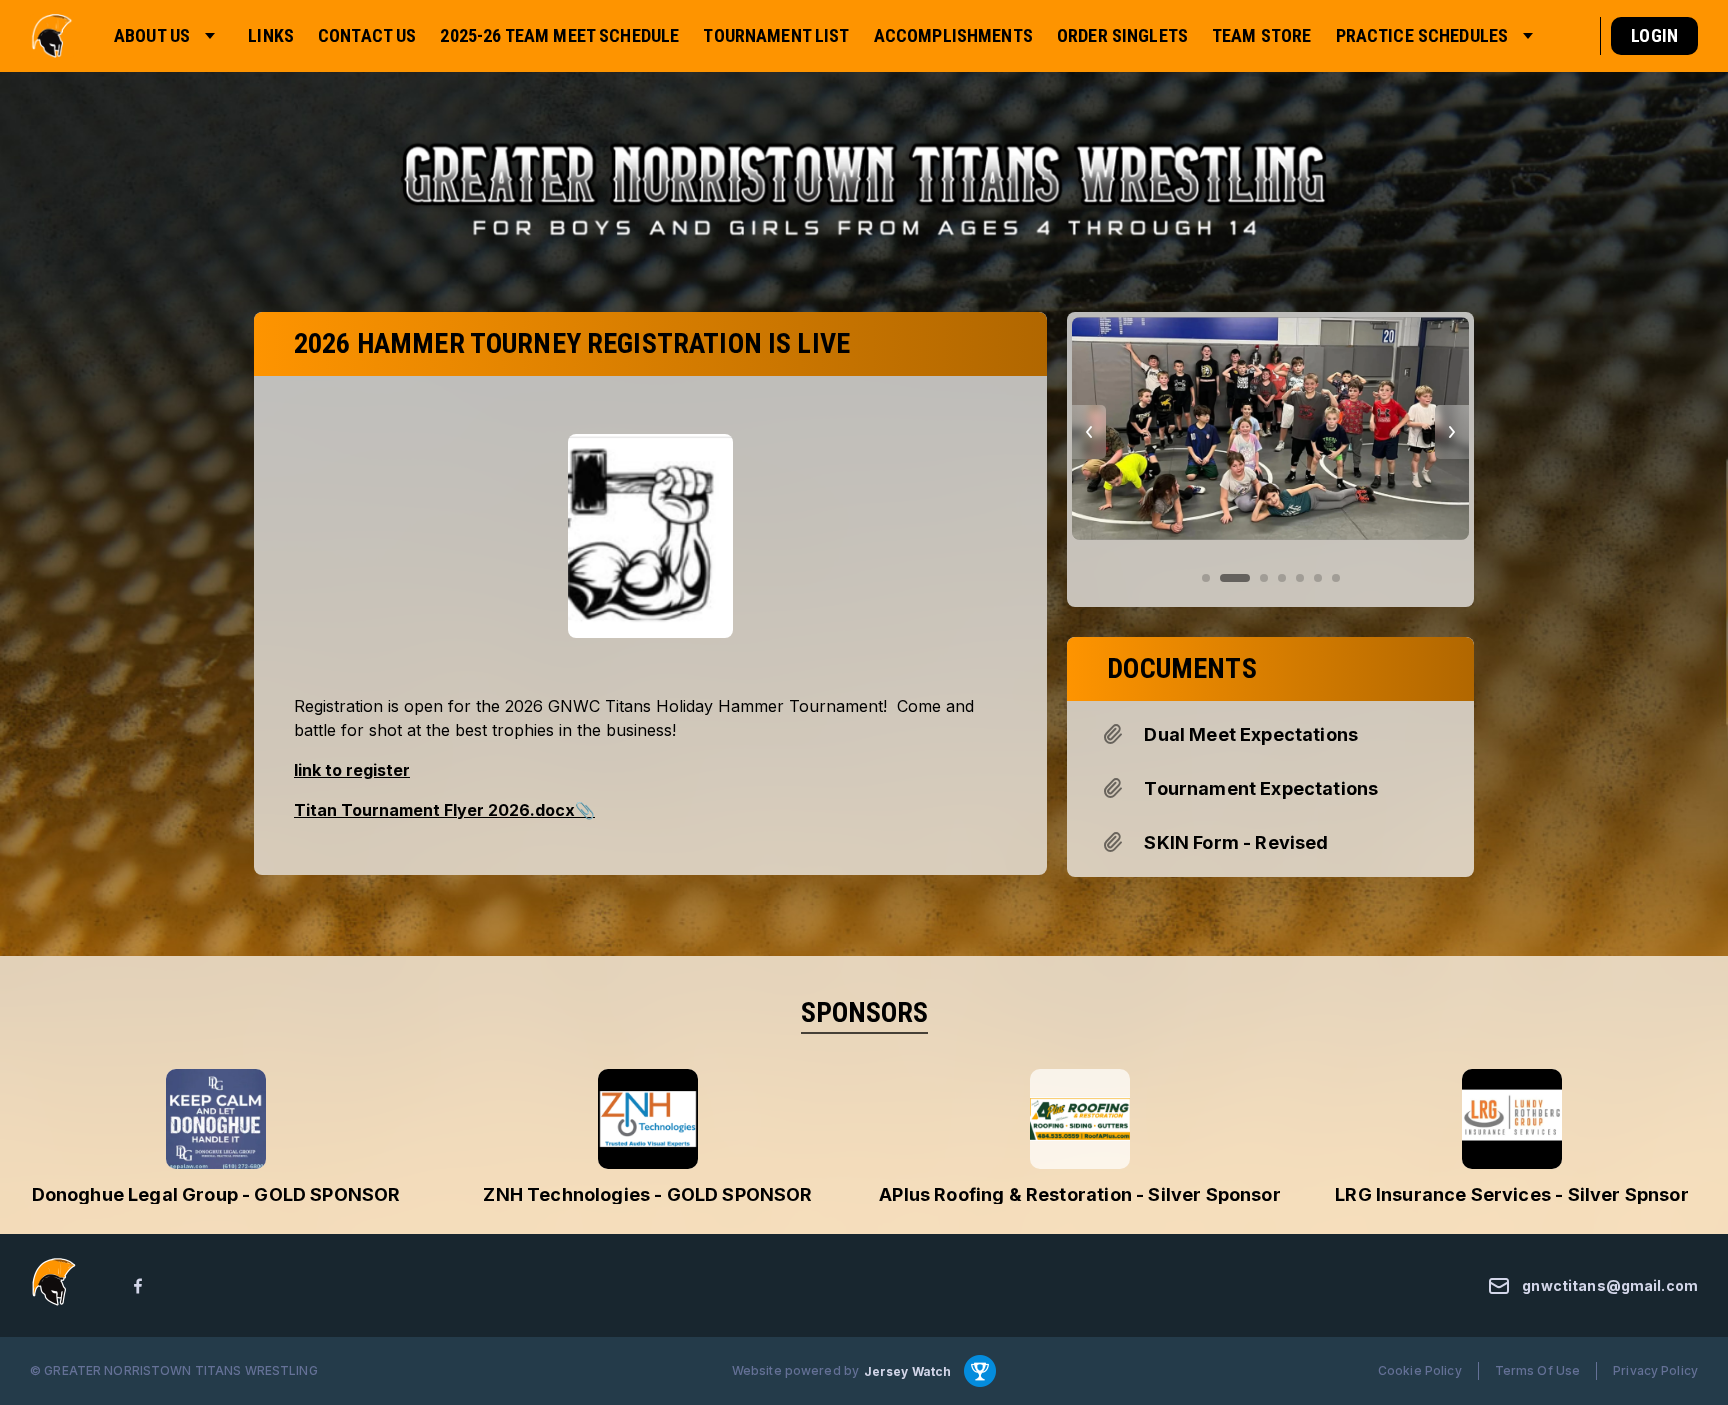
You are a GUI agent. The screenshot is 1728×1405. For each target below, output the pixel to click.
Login (1654, 35)
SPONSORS (864, 1012)
